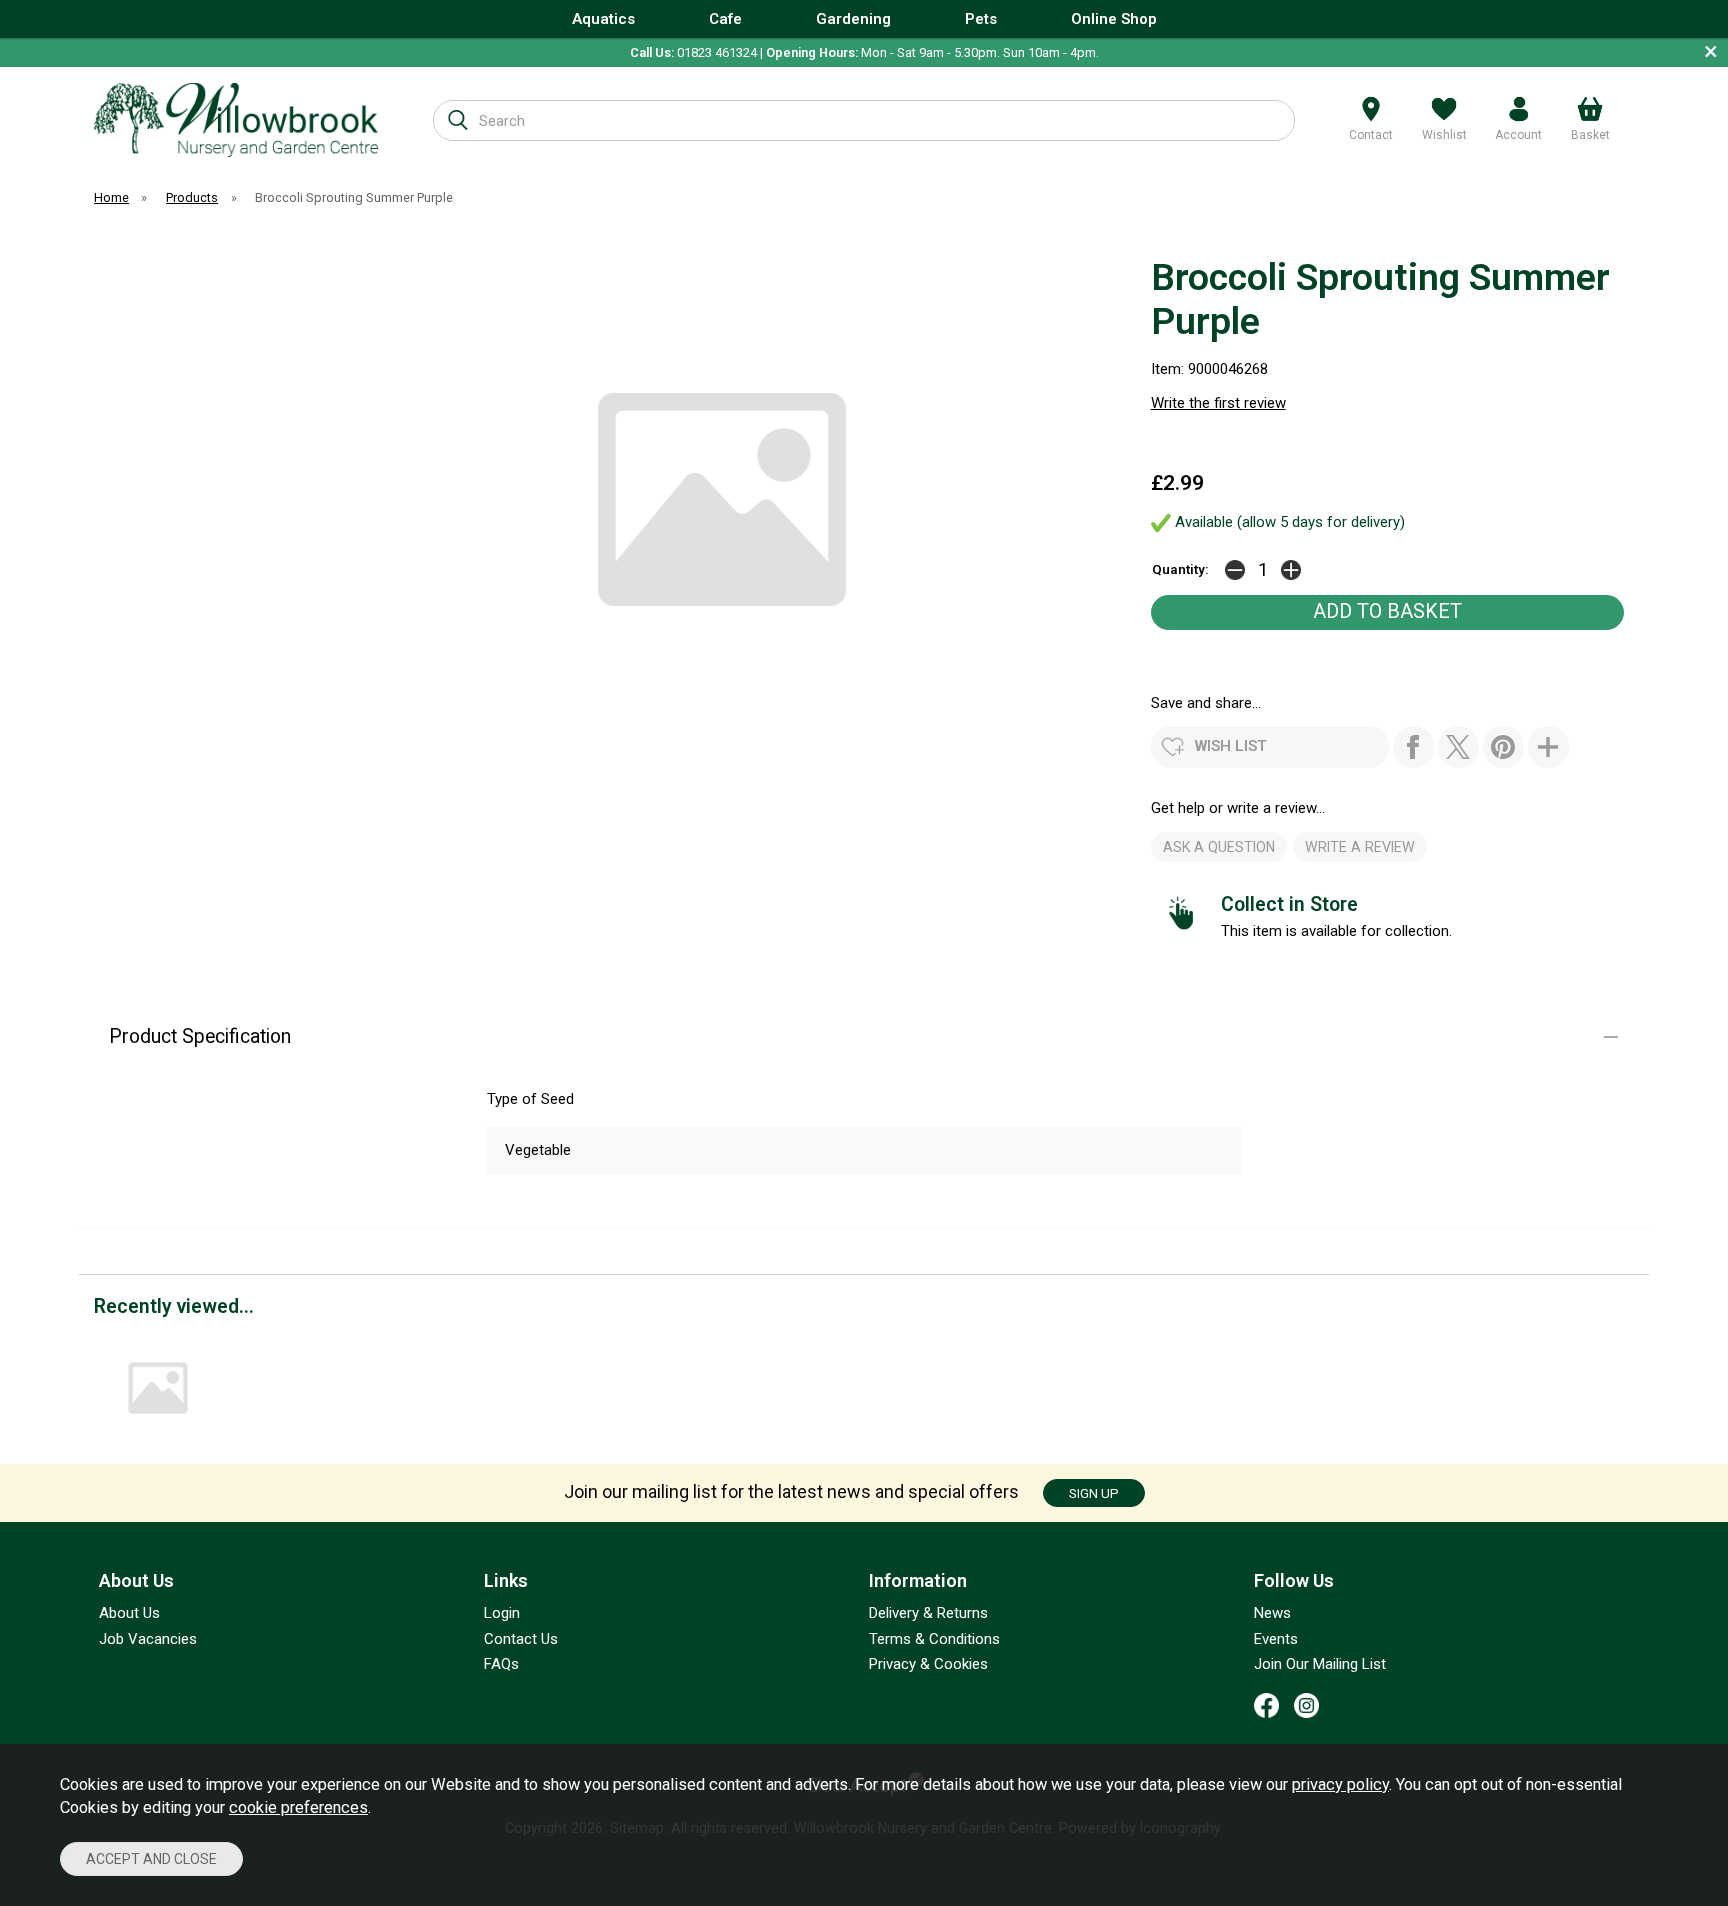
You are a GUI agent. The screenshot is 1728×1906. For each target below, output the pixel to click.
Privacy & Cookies (928, 1664)
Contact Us (521, 1639)
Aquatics (603, 19)
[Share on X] (1458, 747)
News (1272, 1613)
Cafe (725, 19)
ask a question (1219, 847)
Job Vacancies (148, 1639)
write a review (1360, 847)
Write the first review (1218, 403)
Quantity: (1180, 569)
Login (502, 1613)
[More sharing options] (1548, 747)
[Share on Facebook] (1413, 747)
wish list (1231, 746)
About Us (129, 1613)
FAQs (501, 1664)
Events (1276, 1639)
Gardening (853, 19)
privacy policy (1340, 1784)
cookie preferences (298, 1807)
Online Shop (1114, 19)
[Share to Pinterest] (1503, 747)
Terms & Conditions (934, 1639)
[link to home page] (236, 119)
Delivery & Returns (928, 1613)
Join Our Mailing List (1320, 1664)
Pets (981, 19)
